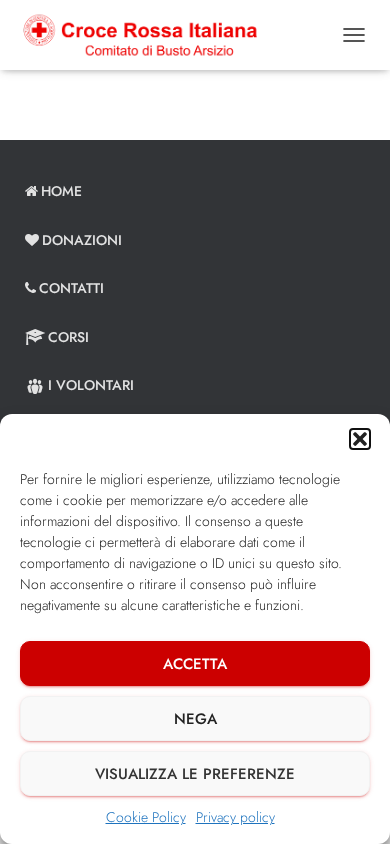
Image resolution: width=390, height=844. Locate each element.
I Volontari (91, 385)
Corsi (68, 337)
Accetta (195, 664)
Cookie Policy (146, 817)
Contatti (71, 288)
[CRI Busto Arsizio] (147, 35)
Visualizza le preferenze (195, 774)
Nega (195, 719)
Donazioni (82, 240)
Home (61, 191)
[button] (360, 439)
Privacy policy (235, 817)
